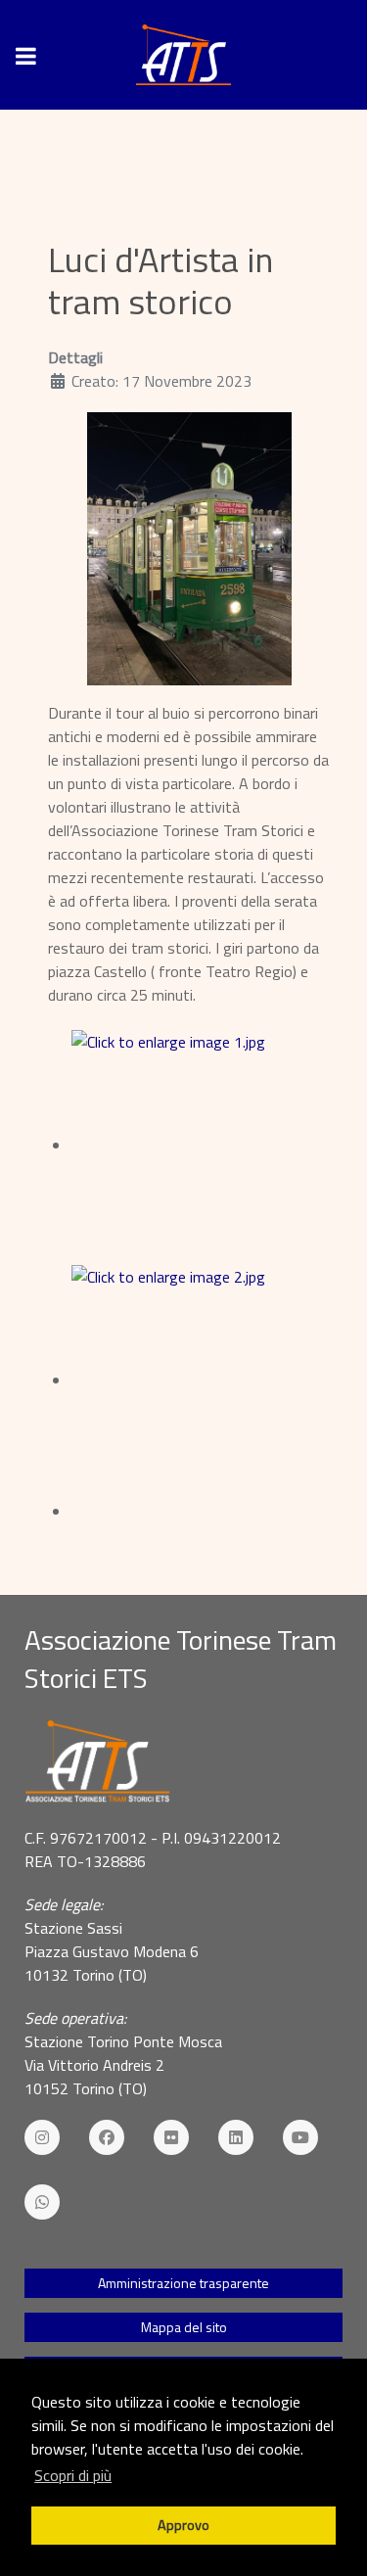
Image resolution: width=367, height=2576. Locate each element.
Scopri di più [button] (73, 2475)
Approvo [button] (183, 2525)
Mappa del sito (184, 2327)
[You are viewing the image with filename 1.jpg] (201, 1146)
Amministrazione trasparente (183, 2283)
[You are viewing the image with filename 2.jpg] (201, 1381)
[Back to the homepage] (183, 55)
